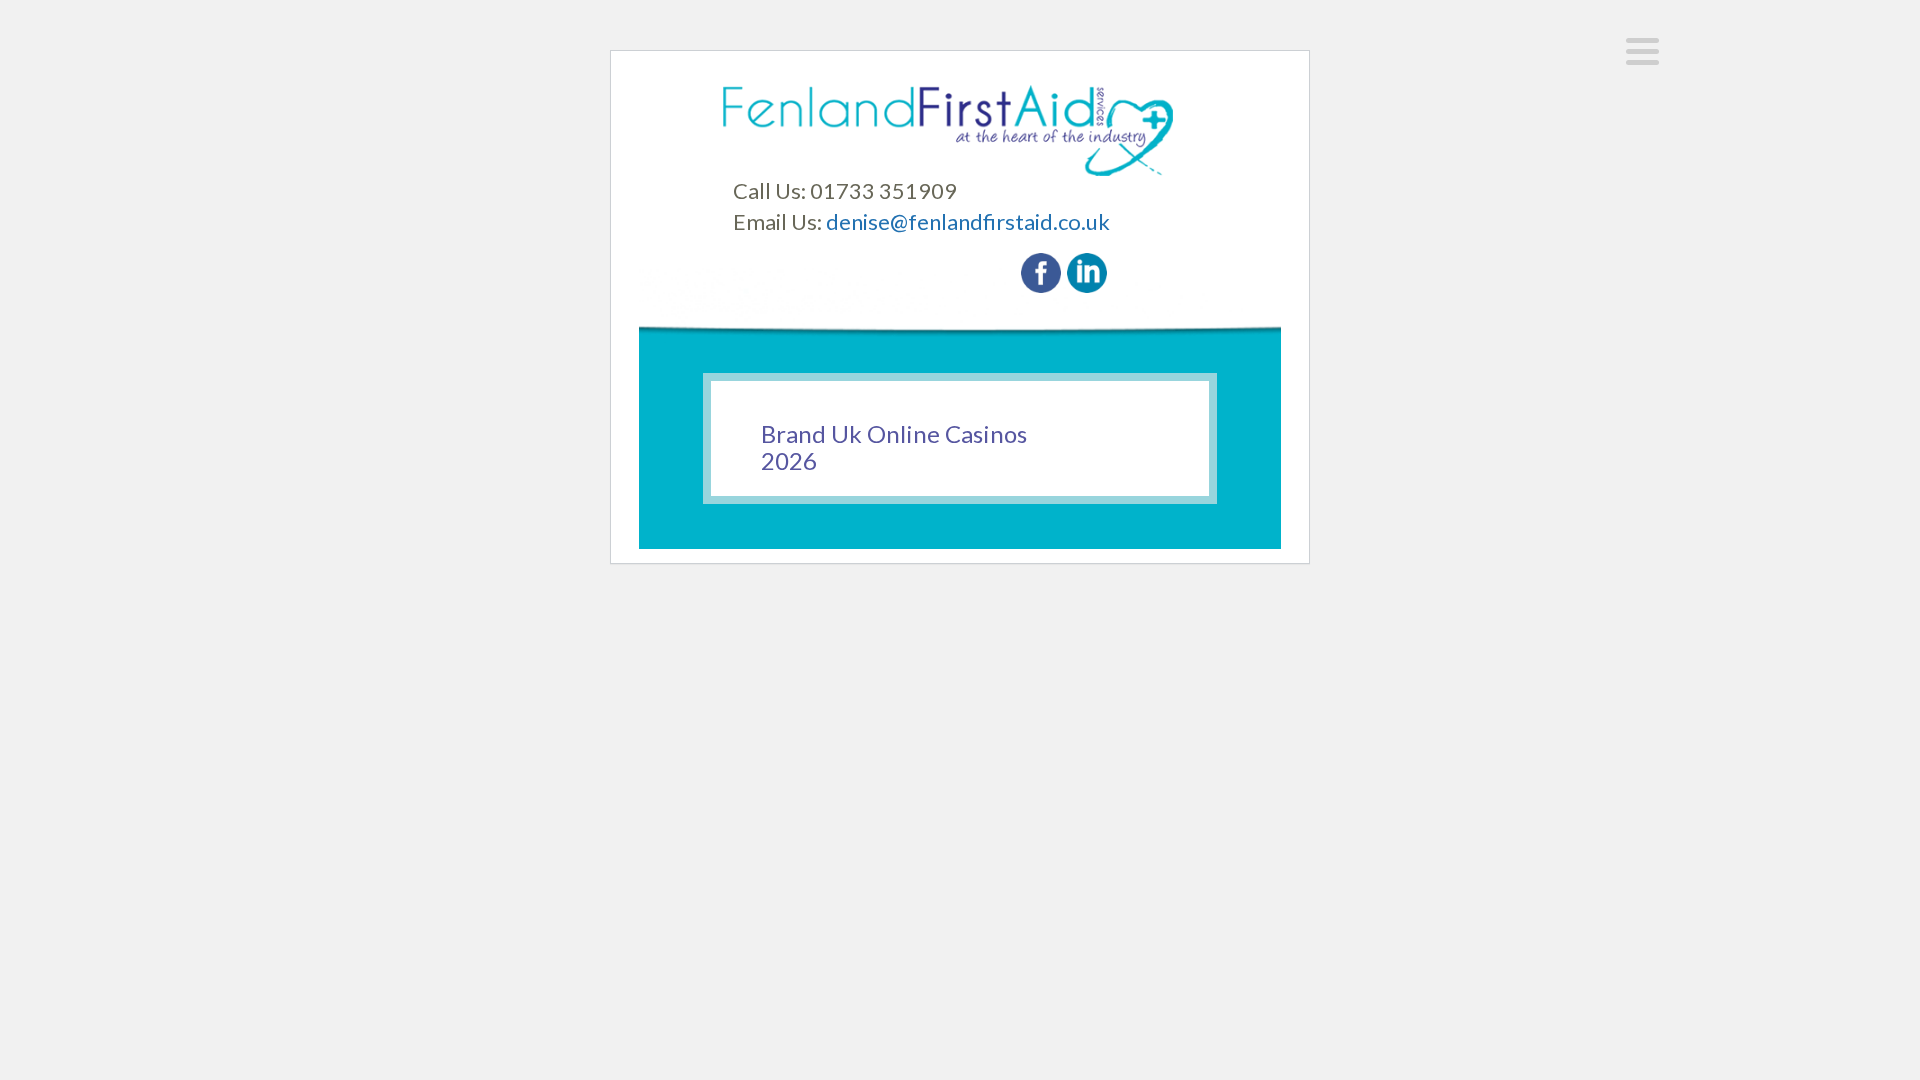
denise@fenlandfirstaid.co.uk (968, 221)
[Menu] (1642, 51)
